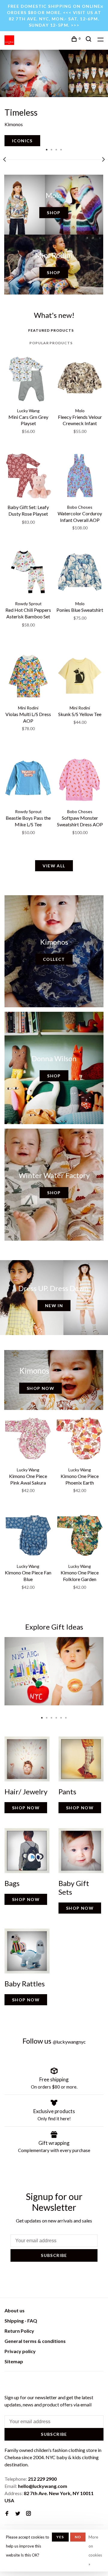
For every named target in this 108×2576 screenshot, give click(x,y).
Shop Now (40, 1388)
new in (54, 1306)
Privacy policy (20, 2351)
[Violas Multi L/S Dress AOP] (28, 677)
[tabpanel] (54, 98)
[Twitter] (18, 2514)
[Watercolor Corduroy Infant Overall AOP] (80, 476)
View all (54, 866)
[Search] (89, 40)
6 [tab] (66, 1716)
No (78, 2537)
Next (103, 159)
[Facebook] (7, 2514)
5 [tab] (61, 1716)
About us (15, 2310)
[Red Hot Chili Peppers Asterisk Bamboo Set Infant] (28, 573)
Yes (60, 2537)
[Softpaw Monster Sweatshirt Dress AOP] (80, 781)
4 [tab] (61, 149)
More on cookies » (95, 2551)
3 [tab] (56, 149)
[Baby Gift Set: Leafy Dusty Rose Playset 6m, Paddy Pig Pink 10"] (28, 476)
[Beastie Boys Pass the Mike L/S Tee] (28, 781)
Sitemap (14, 2361)
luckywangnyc (69, 2042)
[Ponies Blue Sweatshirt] (80, 573)
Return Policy (19, 2331)
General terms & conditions (35, 2341)
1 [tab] (47, 149)
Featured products (51, 330)
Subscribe (54, 2255)
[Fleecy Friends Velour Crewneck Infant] (80, 380)
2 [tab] (52, 149)
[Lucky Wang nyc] (8, 2382)
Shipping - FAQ (21, 2321)
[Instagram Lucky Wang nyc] (28, 2514)
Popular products (51, 343)
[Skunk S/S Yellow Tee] (80, 677)
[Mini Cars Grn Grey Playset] (28, 380)
